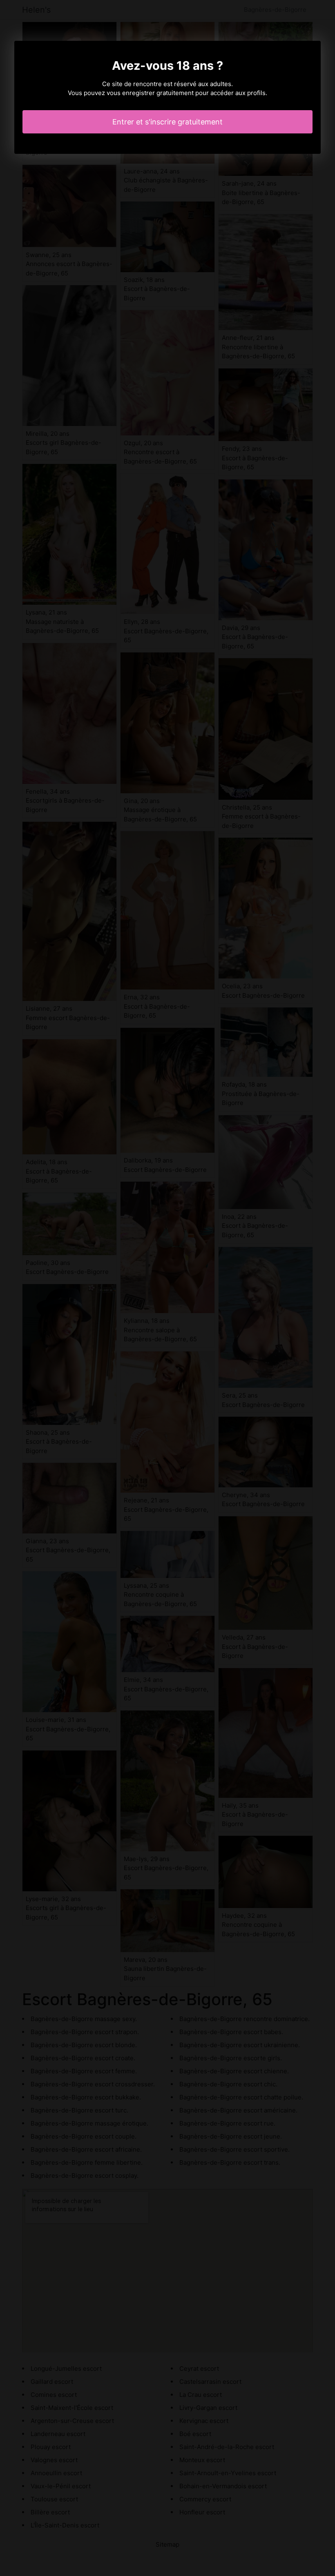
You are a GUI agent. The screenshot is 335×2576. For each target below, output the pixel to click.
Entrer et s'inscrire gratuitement (167, 122)
